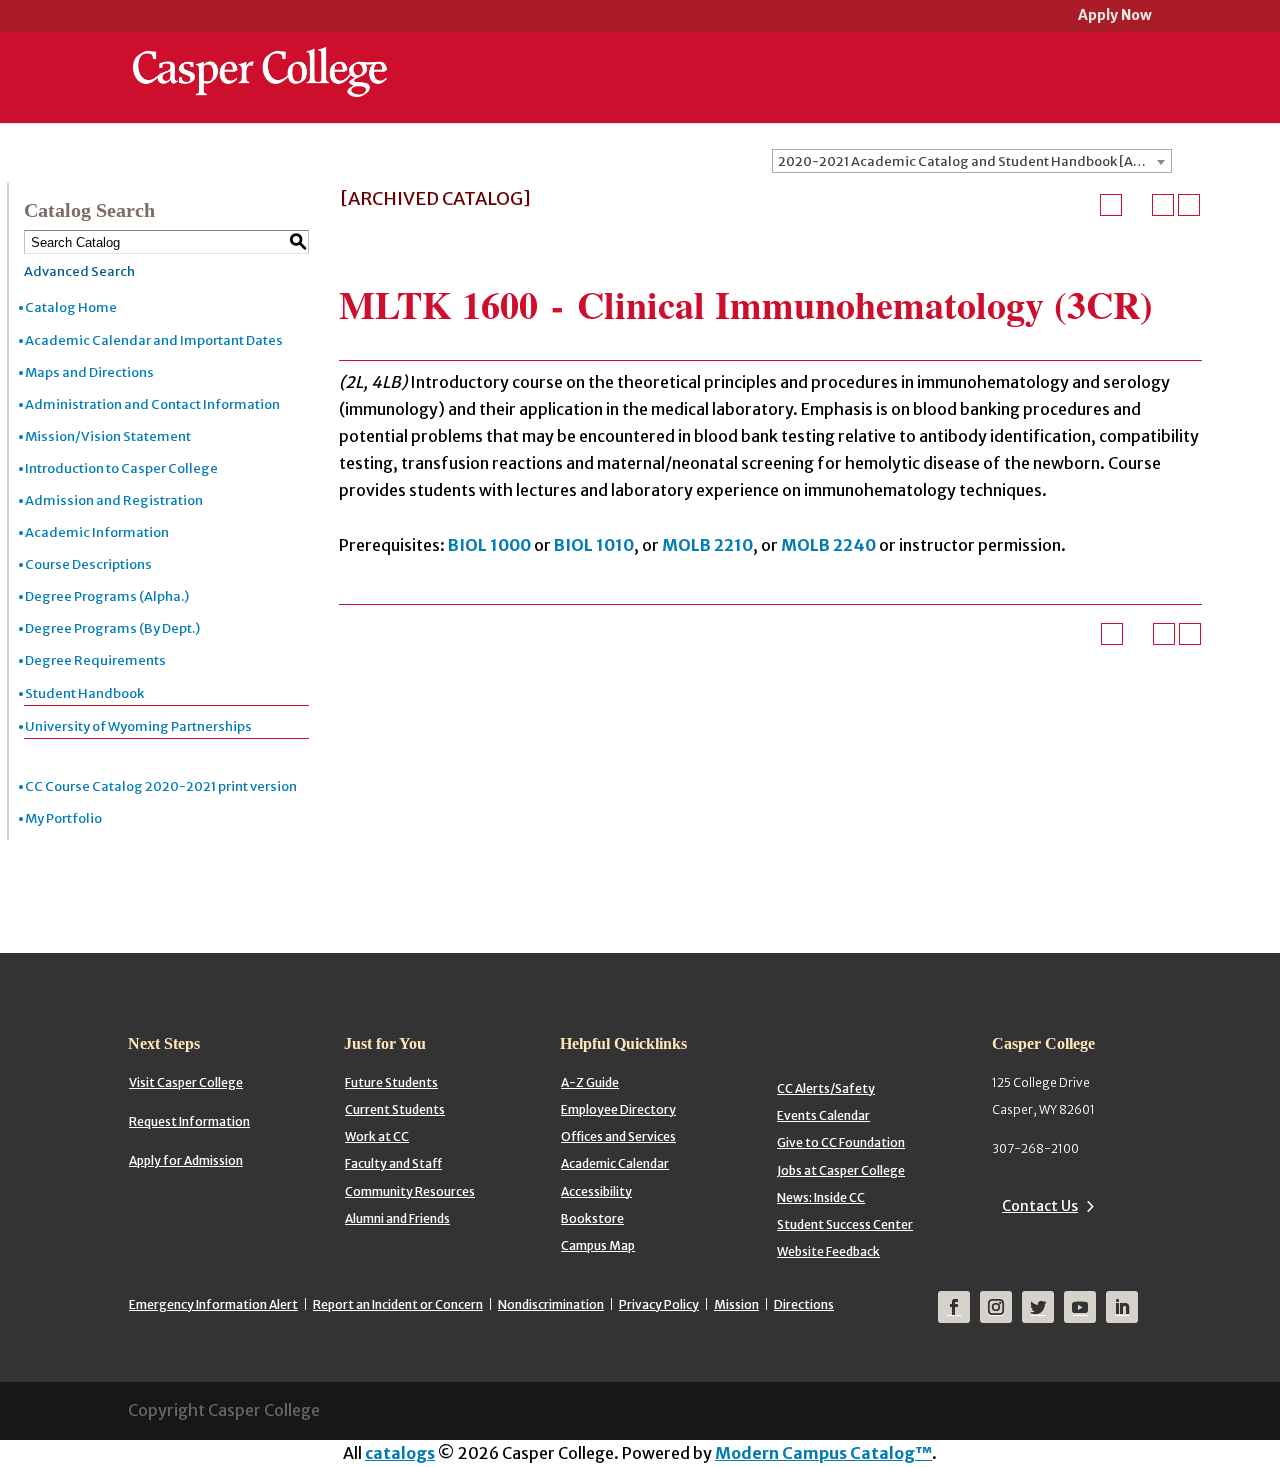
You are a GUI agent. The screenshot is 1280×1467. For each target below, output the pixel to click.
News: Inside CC (821, 1197)
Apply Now (1115, 16)
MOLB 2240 (828, 545)
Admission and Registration (114, 500)
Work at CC (377, 1136)
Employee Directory (618, 1109)
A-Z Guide (590, 1082)
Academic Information (97, 532)
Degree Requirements (95, 660)
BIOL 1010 (594, 545)
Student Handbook (84, 693)
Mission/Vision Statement (108, 436)
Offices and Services (618, 1136)
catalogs (400, 1453)
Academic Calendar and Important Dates (154, 340)
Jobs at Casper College (841, 1170)
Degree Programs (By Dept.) (112, 628)
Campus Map (598, 1245)
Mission (736, 1304)
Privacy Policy (659, 1304)
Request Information (189, 1121)
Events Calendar (823, 1115)
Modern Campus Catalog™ (823, 1453)
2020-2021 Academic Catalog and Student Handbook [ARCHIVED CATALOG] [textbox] (974, 161)
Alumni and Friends (397, 1218)
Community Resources (410, 1191)
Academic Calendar (615, 1163)
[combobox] (972, 161)
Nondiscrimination (551, 1304)
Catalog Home (71, 307)
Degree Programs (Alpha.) (107, 596)
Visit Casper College (186, 1082)
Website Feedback (828, 1251)
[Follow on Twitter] (1038, 1307)
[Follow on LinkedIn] (1122, 1307)
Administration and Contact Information (152, 404)
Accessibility (596, 1191)
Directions (804, 1304)
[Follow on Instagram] (996, 1307)
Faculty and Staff (393, 1163)
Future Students (391, 1082)
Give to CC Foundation (841, 1142)
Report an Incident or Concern (398, 1304)
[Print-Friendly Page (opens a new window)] (1163, 205)
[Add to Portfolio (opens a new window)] (1111, 205)
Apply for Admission (186, 1160)
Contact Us (1040, 1206)
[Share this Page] (1137, 205)
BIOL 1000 (489, 545)
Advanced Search (79, 271)
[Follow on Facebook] (954, 1307)
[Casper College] (260, 54)
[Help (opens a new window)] (1189, 205)
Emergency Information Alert (213, 1304)
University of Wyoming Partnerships (138, 726)
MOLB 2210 (707, 545)
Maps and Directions (89, 372)
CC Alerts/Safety (826, 1088)
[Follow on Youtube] (1080, 1307)
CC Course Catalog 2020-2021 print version (161, 786)
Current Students (395, 1109)
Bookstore (592, 1218)
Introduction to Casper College (121, 468)
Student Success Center (845, 1224)
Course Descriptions (88, 564)
